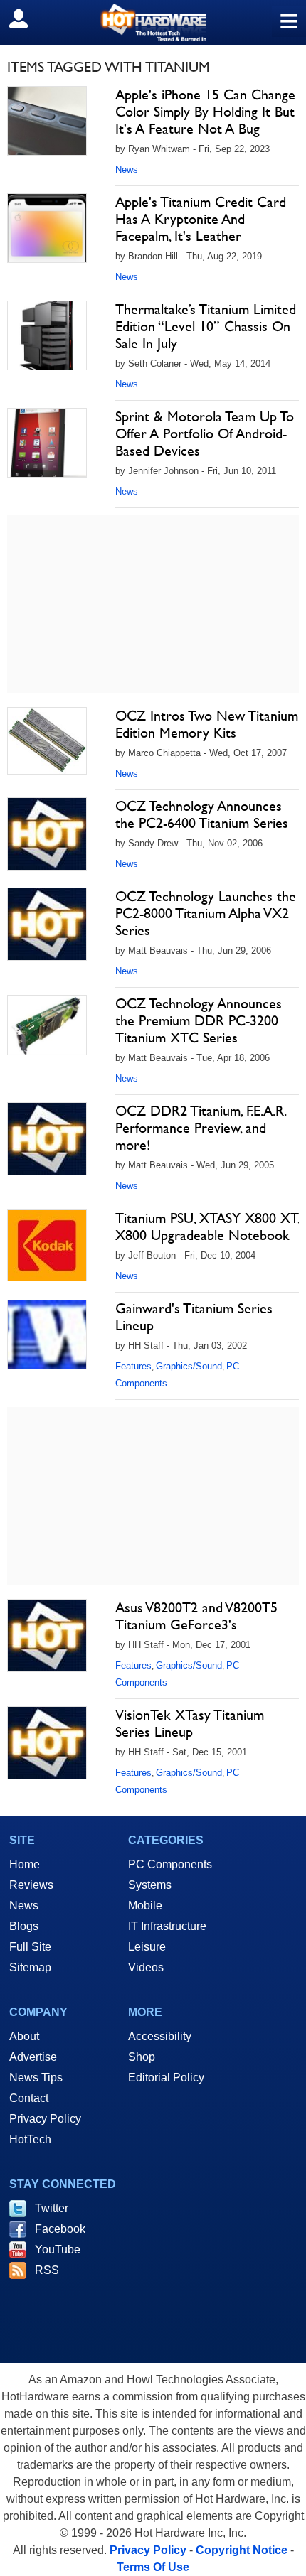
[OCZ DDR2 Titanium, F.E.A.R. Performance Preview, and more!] (47, 1139)
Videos (146, 1967)
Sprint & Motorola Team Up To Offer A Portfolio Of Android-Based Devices (205, 433)
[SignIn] (27, 18)
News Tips (36, 2077)
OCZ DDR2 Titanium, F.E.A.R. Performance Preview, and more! (200, 1128)
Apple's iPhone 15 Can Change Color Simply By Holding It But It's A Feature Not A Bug (205, 112)
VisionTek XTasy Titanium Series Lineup (190, 1723)
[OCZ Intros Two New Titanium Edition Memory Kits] (47, 741)
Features (133, 1366)
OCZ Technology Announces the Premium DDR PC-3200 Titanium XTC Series (199, 1020)
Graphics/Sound (189, 1366)
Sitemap (30, 1967)
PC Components (170, 1864)
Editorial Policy (166, 2077)
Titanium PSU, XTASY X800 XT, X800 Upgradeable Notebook (207, 1227)
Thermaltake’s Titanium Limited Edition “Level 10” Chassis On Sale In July (206, 326)
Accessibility (160, 2036)
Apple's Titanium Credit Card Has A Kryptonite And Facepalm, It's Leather (201, 219)
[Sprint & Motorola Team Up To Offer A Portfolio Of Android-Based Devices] (47, 443)
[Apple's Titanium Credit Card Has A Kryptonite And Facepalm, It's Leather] (47, 228)
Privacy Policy (45, 2119)
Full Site (30, 1947)
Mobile (145, 1906)
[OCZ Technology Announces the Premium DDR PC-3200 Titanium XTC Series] (47, 1025)
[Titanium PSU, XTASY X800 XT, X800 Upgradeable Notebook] (47, 1245)
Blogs (24, 1926)
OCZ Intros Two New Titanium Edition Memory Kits (207, 724)
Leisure (147, 1947)
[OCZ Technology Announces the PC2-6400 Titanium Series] (47, 834)
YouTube (58, 2249)
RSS (47, 2270)
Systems (150, 1885)
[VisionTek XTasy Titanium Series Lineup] (47, 1743)
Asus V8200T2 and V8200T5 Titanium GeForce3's (196, 1616)
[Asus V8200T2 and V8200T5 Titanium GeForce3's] (47, 1635)
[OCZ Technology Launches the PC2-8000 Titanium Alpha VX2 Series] (47, 924)
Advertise (33, 2057)
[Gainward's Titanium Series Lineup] (47, 1335)
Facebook (60, 2229)
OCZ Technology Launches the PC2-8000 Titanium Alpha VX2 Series (206, 913)
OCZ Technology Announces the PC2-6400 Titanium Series (202, 814)
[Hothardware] (153, 22)
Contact (29, 2098)
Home (25, 1864)
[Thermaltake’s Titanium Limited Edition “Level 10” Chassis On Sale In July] (47, 335)
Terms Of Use (153, 2567)
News (127, 169)
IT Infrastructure (167, 1926)
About (24, 2036)
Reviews (31, 1885)
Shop (142, 2057)
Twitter (52, 2208)
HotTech (30, 2139)
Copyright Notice (242, 2550)
